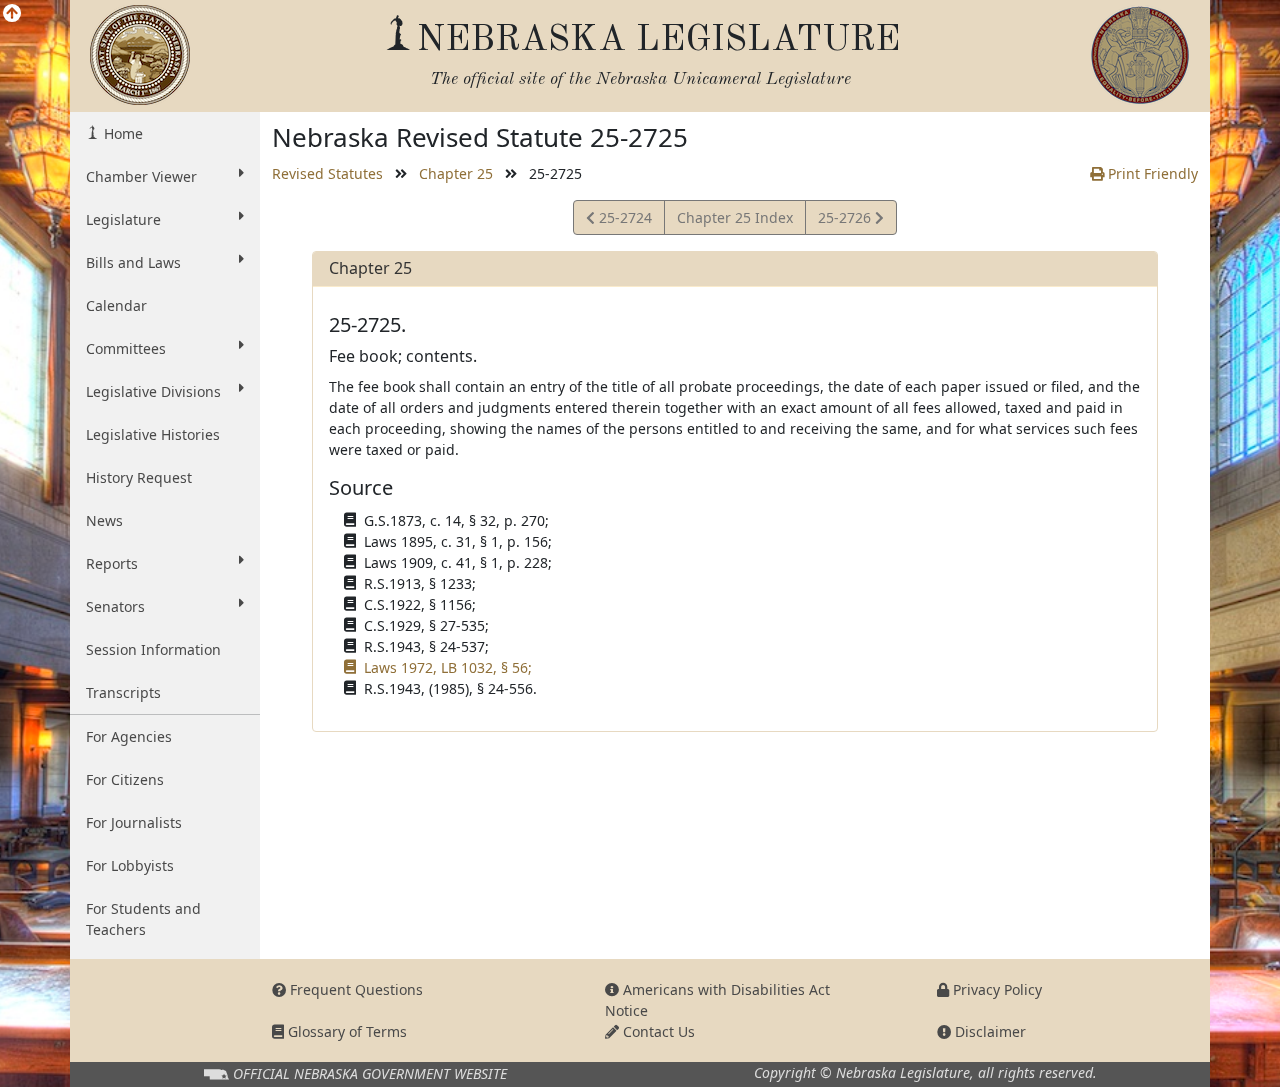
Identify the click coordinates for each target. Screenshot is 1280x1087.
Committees (126, 348)
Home (121, 133)
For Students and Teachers (143, 919)
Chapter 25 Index (735, 217)
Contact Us (657, 1031)
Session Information (153, 649)
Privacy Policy (995, 989)
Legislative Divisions (153, 391)
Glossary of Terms (345, 1031)
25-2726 (846, 221)
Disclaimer (988, 1031)
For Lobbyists (130, 865)
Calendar (116, 305)
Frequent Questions (354, 989)
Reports (112, 563)
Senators (115, 606)
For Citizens (125, 779)
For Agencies (129, 736)
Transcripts (123, 692)
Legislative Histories (153, 434)
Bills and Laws (133, 262)
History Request (139, 477)
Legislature (123, 219)
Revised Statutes (327, 173)
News (104, 520)
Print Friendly (1151, 173)
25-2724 (623, 221)
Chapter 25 (456, 173)
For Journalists (134, 822)
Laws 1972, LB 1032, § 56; (448, 667)
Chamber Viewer (141, 176)
